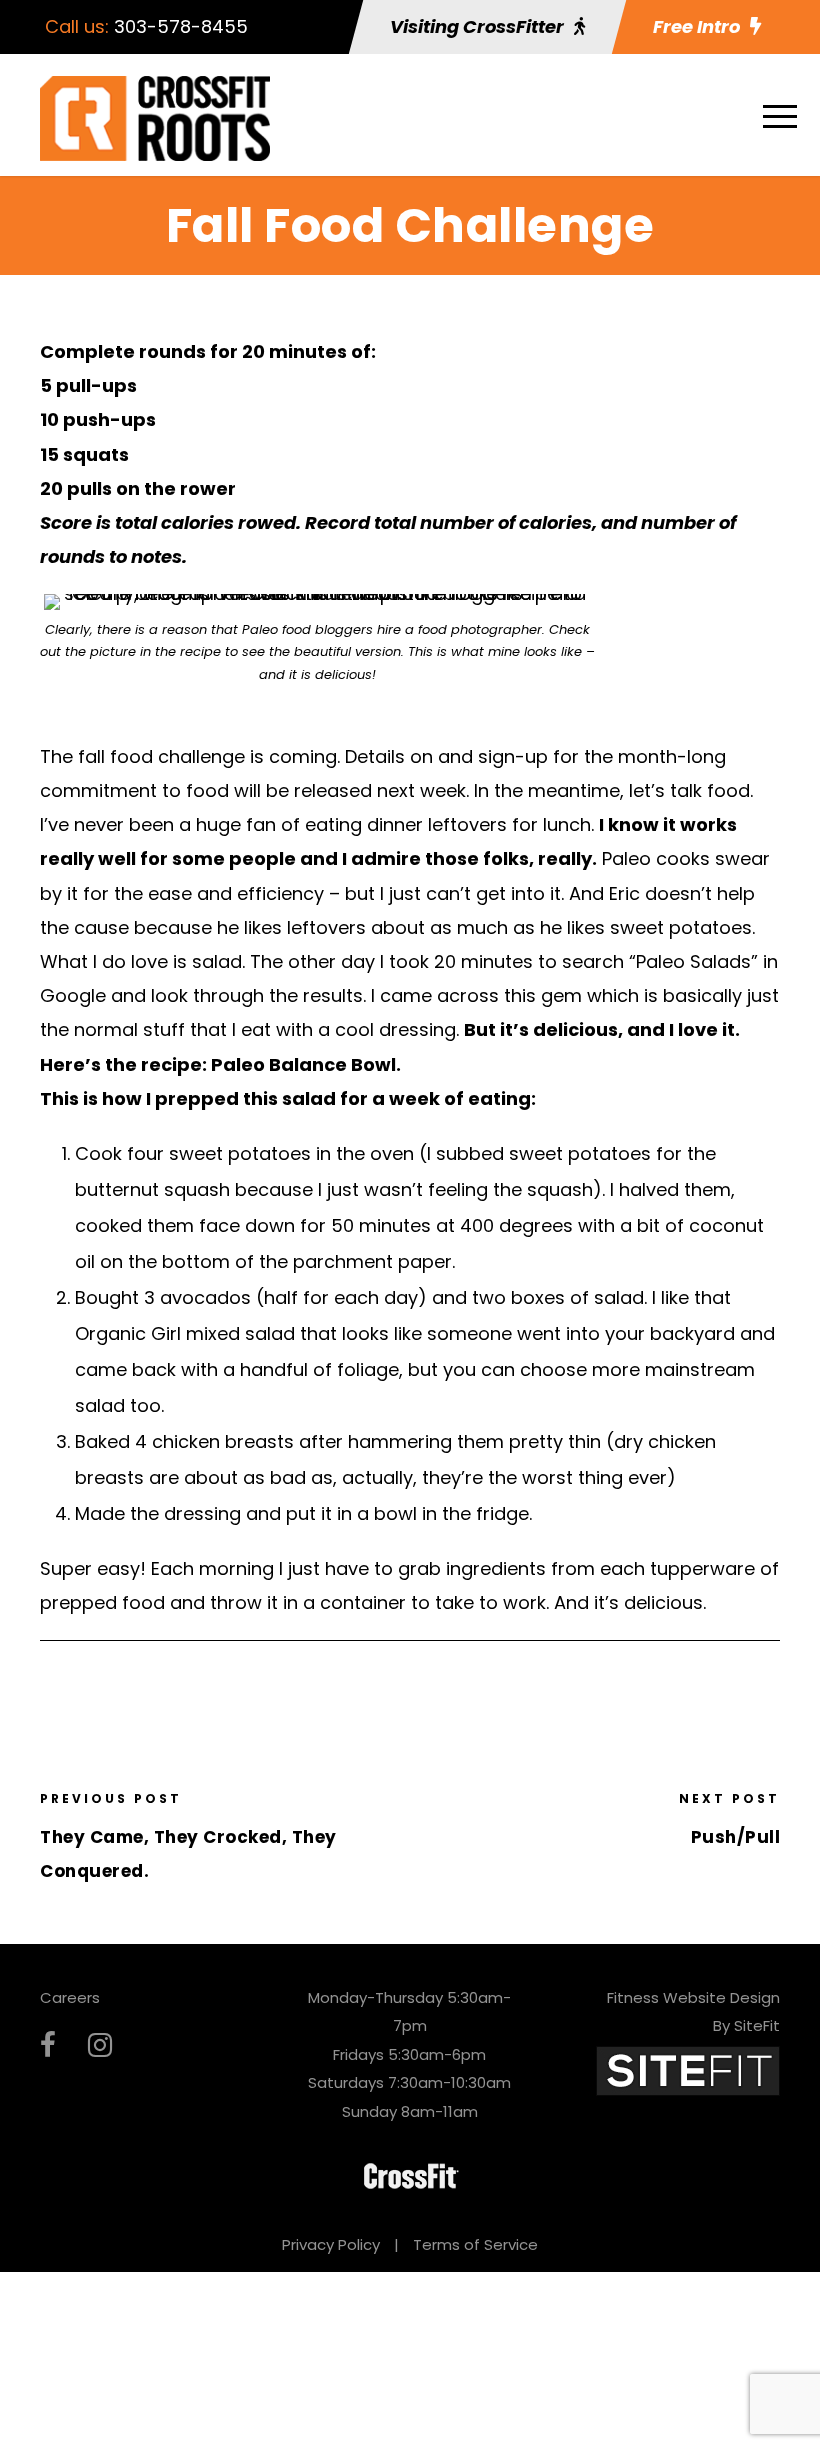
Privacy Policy (331, 2244)
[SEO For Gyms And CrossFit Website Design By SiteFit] (688, 2069)
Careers (70, 1997)
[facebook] (48, 2045)
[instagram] (100, 2045)
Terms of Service (475, 2244)
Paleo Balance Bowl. (308, 1064)
